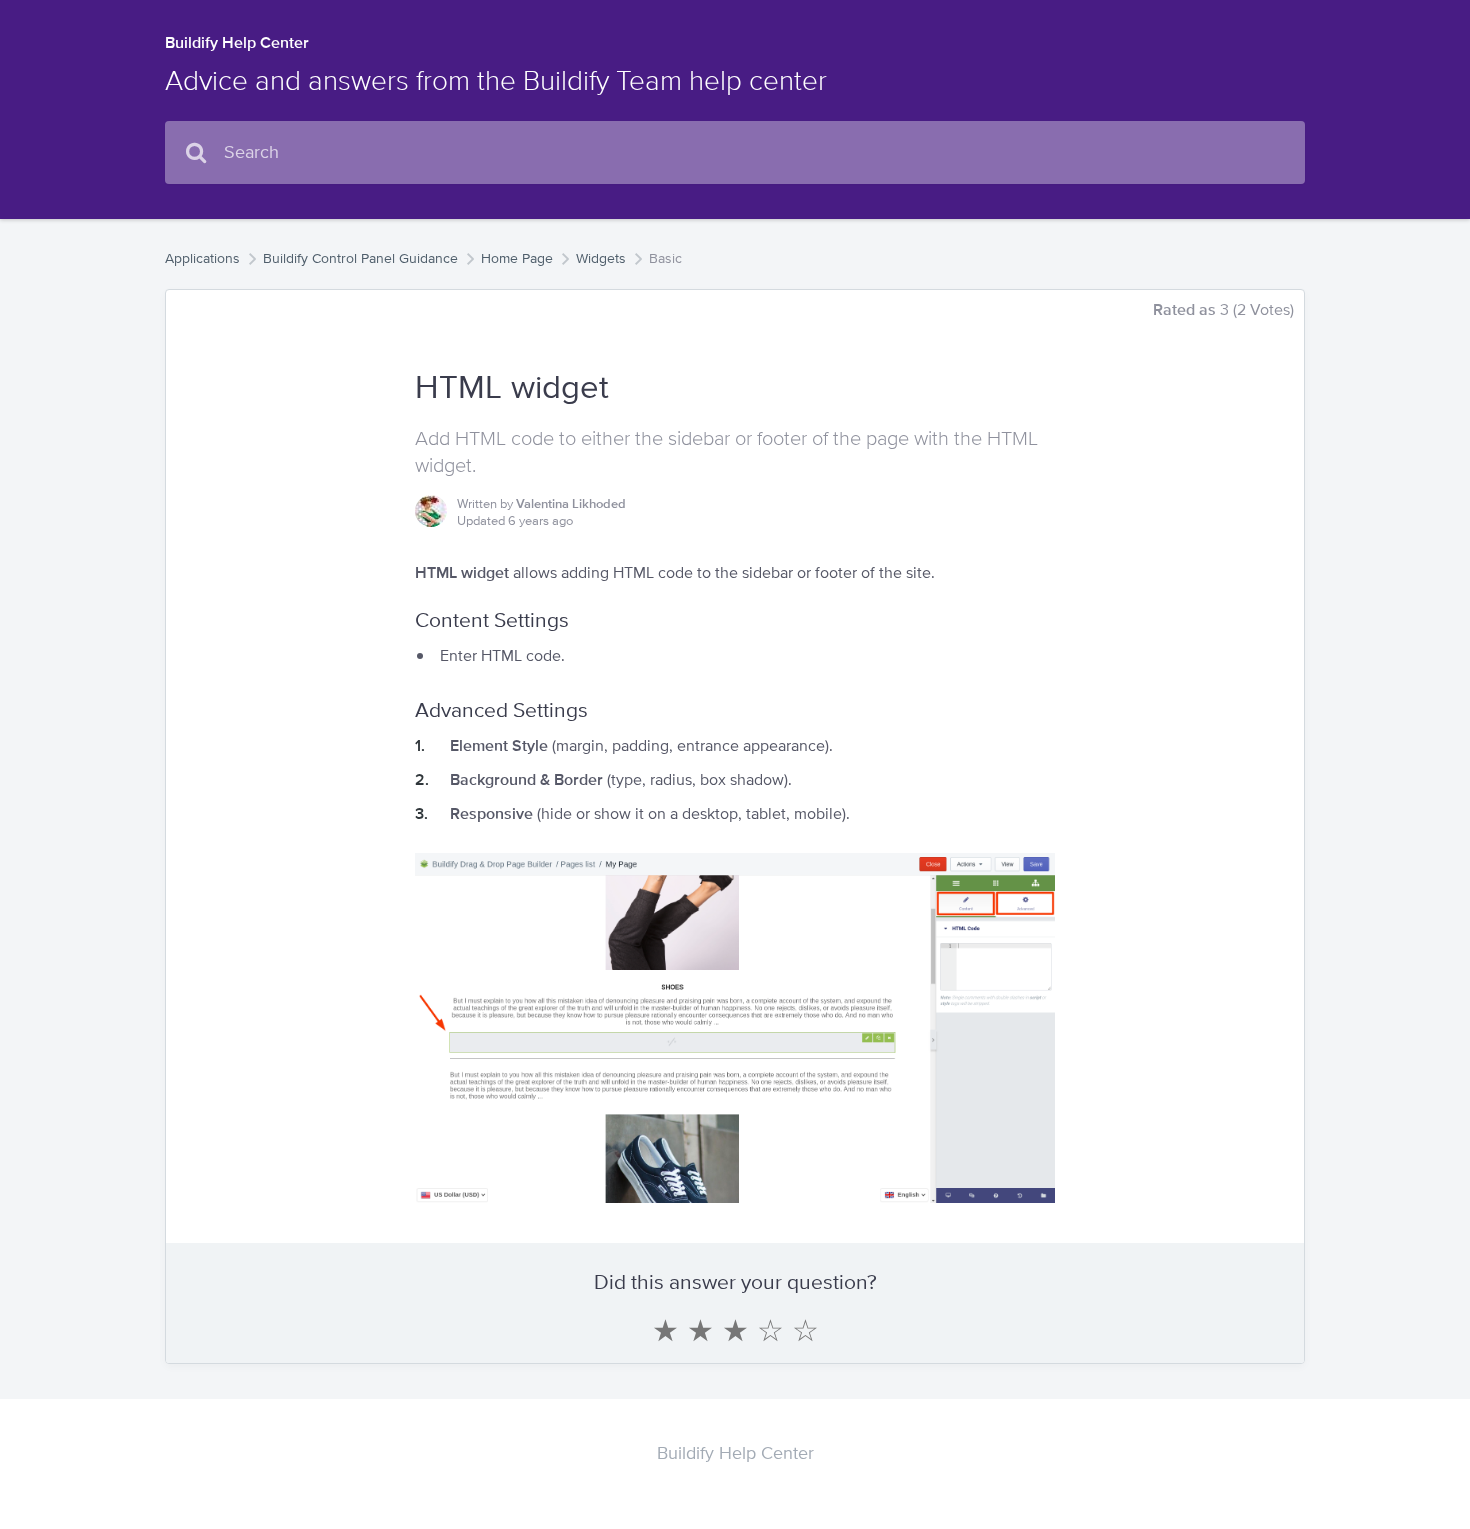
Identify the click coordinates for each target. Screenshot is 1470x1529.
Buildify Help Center (237, 42)
